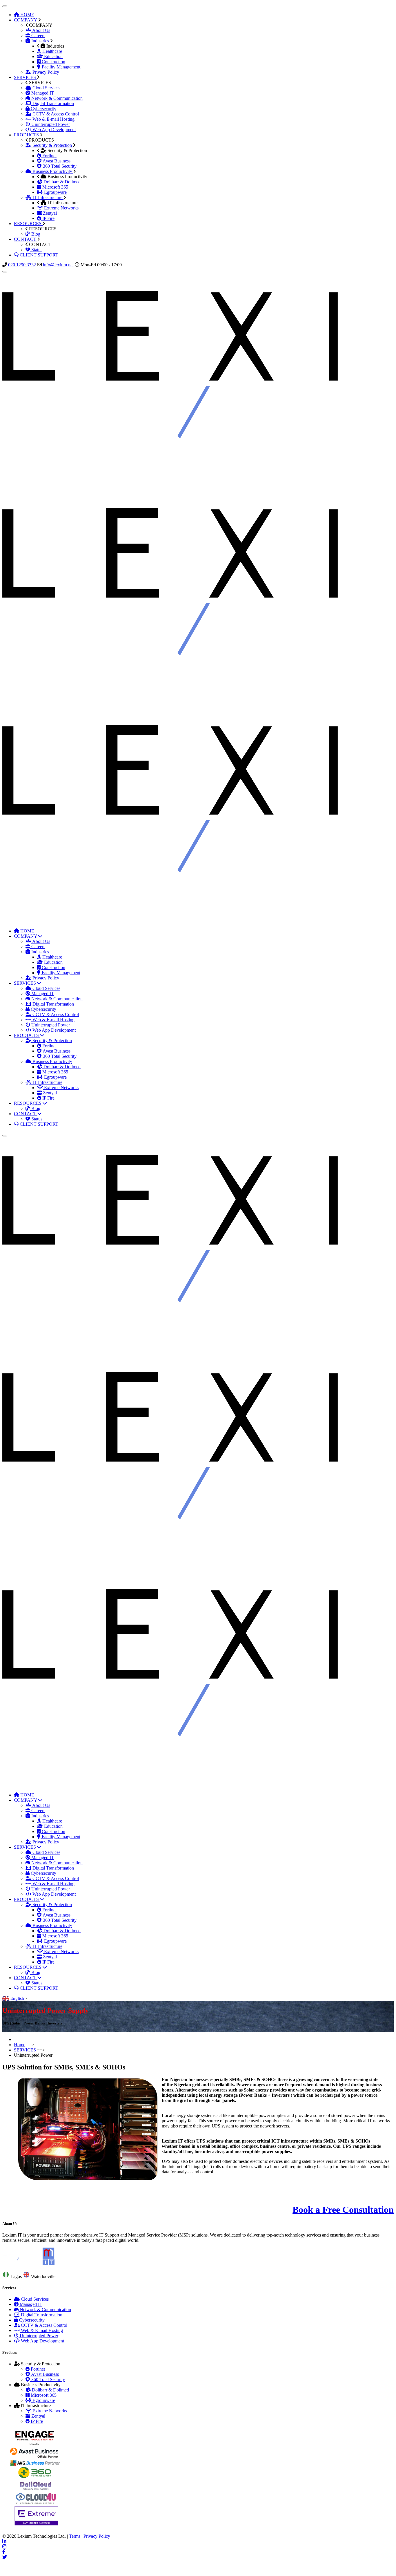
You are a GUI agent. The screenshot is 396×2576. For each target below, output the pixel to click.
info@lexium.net (58, 265)
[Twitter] (5, 2557)
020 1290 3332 (22, 265)
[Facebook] (4, 2552)
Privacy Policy (97, 2536)
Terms (75, 2536)
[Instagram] (4, 2547)
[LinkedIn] (4, 2541)
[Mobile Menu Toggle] (5, 6)
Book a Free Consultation (343, 2210)
